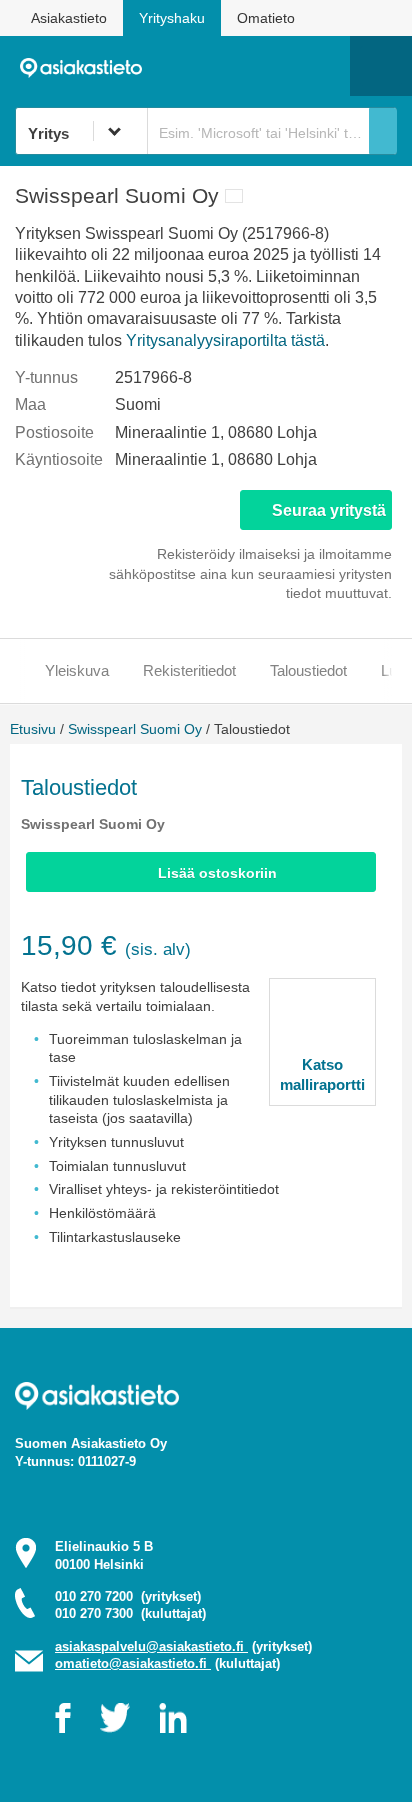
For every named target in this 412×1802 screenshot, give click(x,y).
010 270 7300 (130, 1613)
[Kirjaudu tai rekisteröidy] (325, 66)
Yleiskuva (77, 670)
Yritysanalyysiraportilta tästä (225, 340)
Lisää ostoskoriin (217, 873)
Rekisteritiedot (189, 670)
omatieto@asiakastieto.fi (133, 1663)
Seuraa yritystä (329, 510)
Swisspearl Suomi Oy (135, 729)
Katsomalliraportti (322, 1074)
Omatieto (266, 18)
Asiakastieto (69, 18)
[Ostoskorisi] (232, 66)
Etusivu (33, 729)
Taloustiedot (308, 670)
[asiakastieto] (87, 66)
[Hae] (383, 131)
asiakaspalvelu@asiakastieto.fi (151, 1646)
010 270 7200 (128, 1596)
